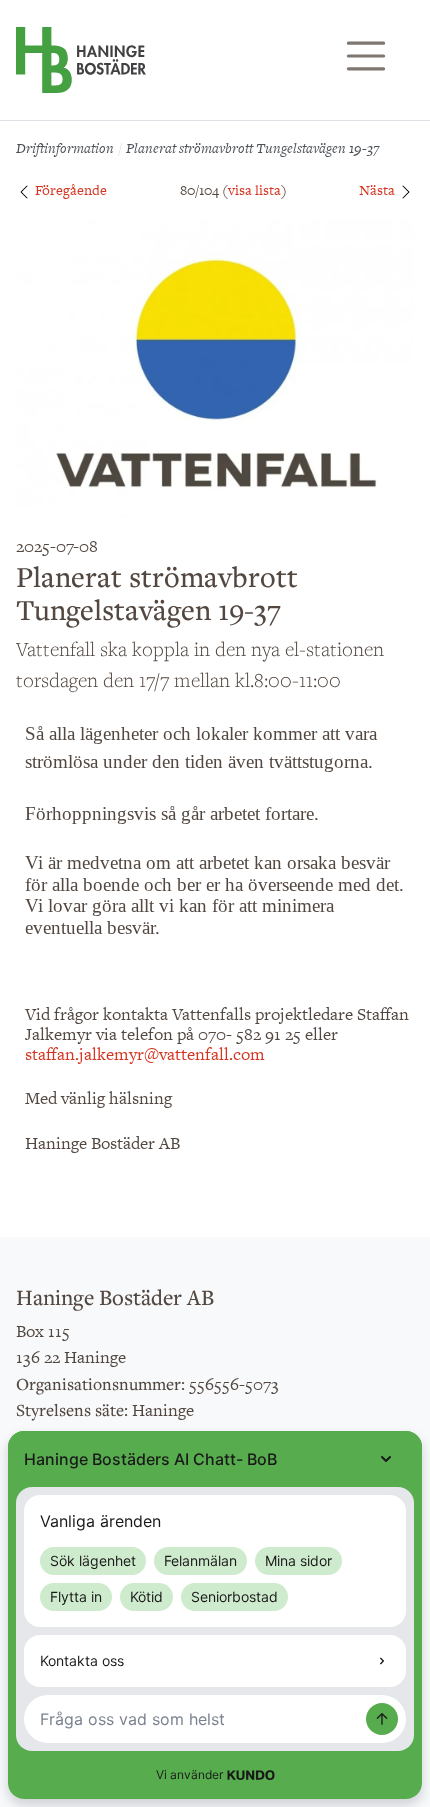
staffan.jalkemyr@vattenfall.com (145, 1054)
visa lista (254, 190)
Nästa (378, 190)
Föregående (69, 190)
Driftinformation (65, 148)
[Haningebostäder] (81, 70)
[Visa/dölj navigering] (366, 56)
